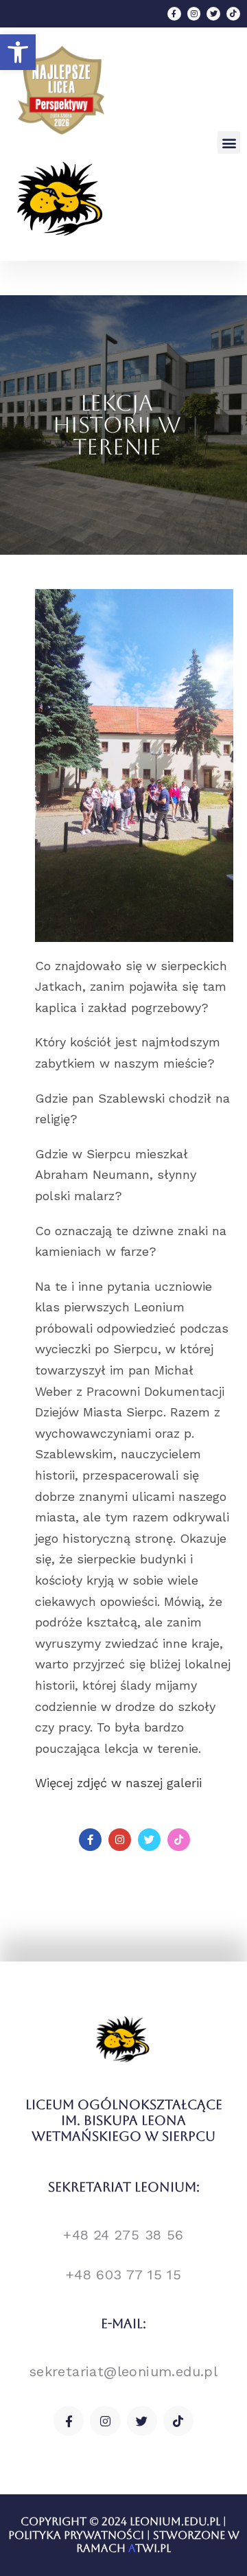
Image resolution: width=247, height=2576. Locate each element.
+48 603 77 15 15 (123, 2275)
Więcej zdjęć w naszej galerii (118, 1783)
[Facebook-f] (174, 14)
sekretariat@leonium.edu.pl (123, 2371)
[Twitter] (213, 14)
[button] (18, 52)
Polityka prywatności (76, 2535)
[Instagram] (194, 14)
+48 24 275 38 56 (123, 2235)
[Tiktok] (233, 14)
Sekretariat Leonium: (124, 2187)
